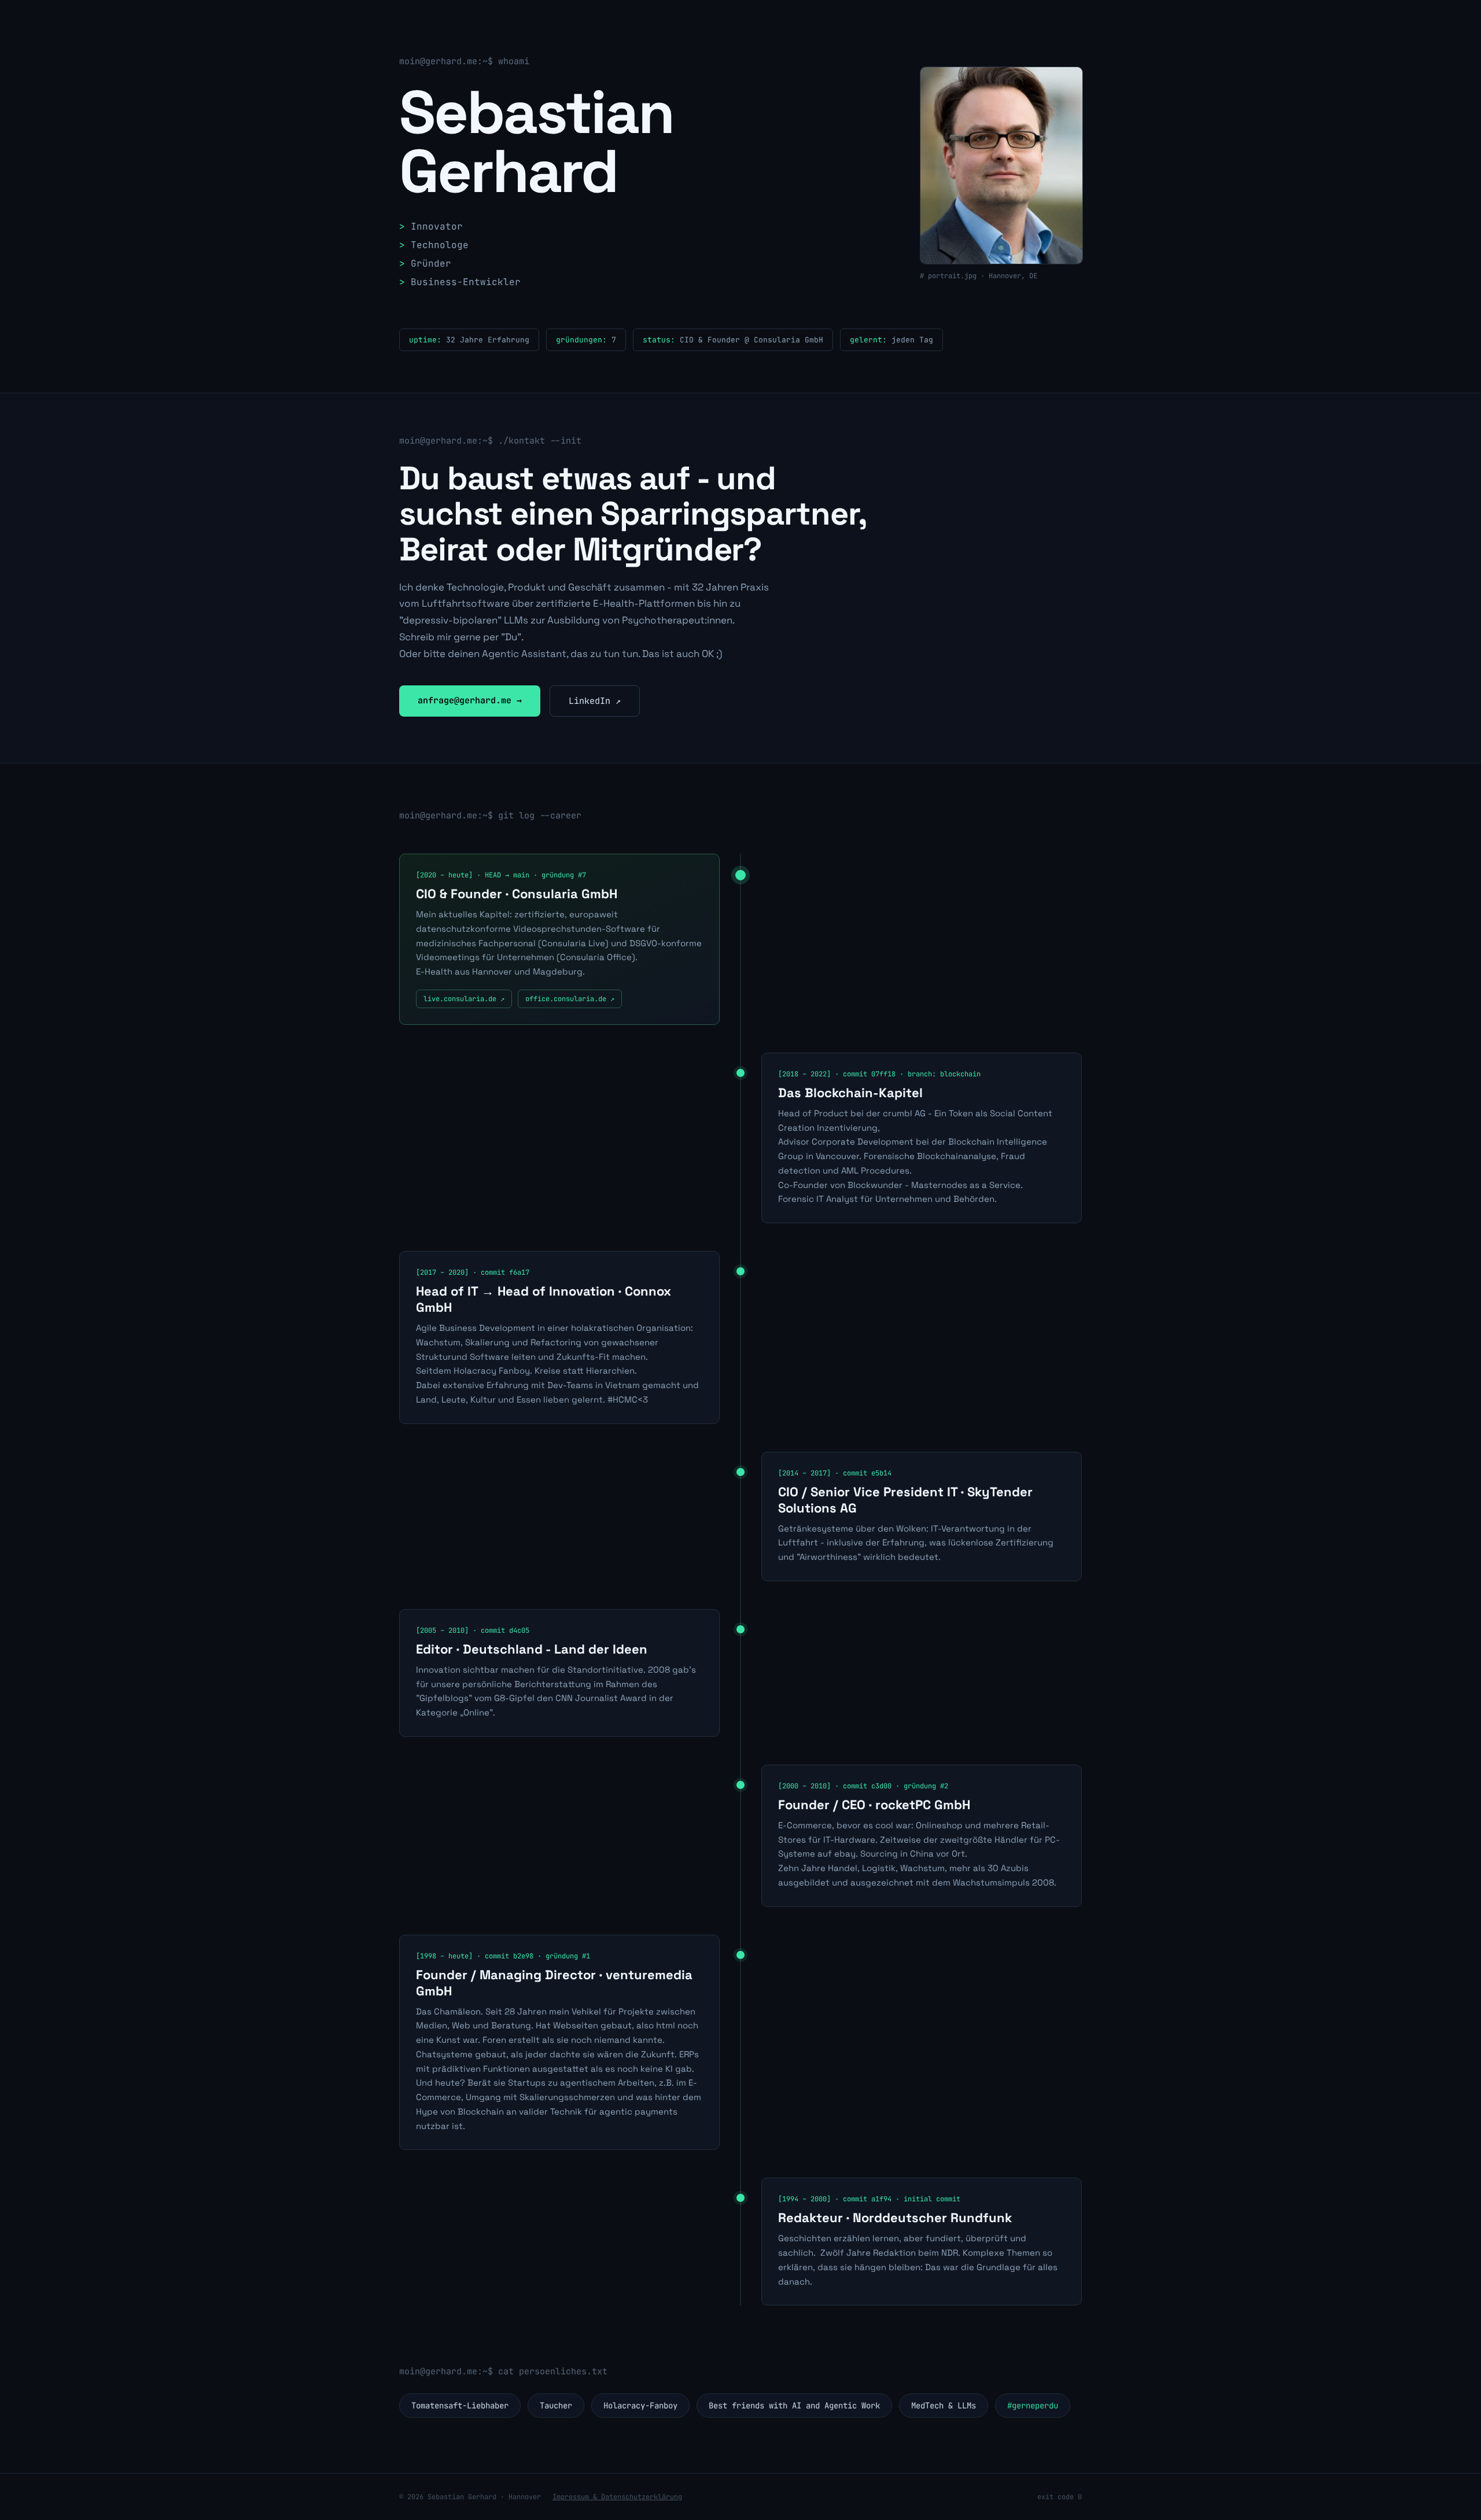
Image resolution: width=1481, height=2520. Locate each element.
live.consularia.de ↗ (464, 999)
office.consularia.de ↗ (570, 999)
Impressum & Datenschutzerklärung (617, 2497)
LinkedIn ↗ (595, 701)
